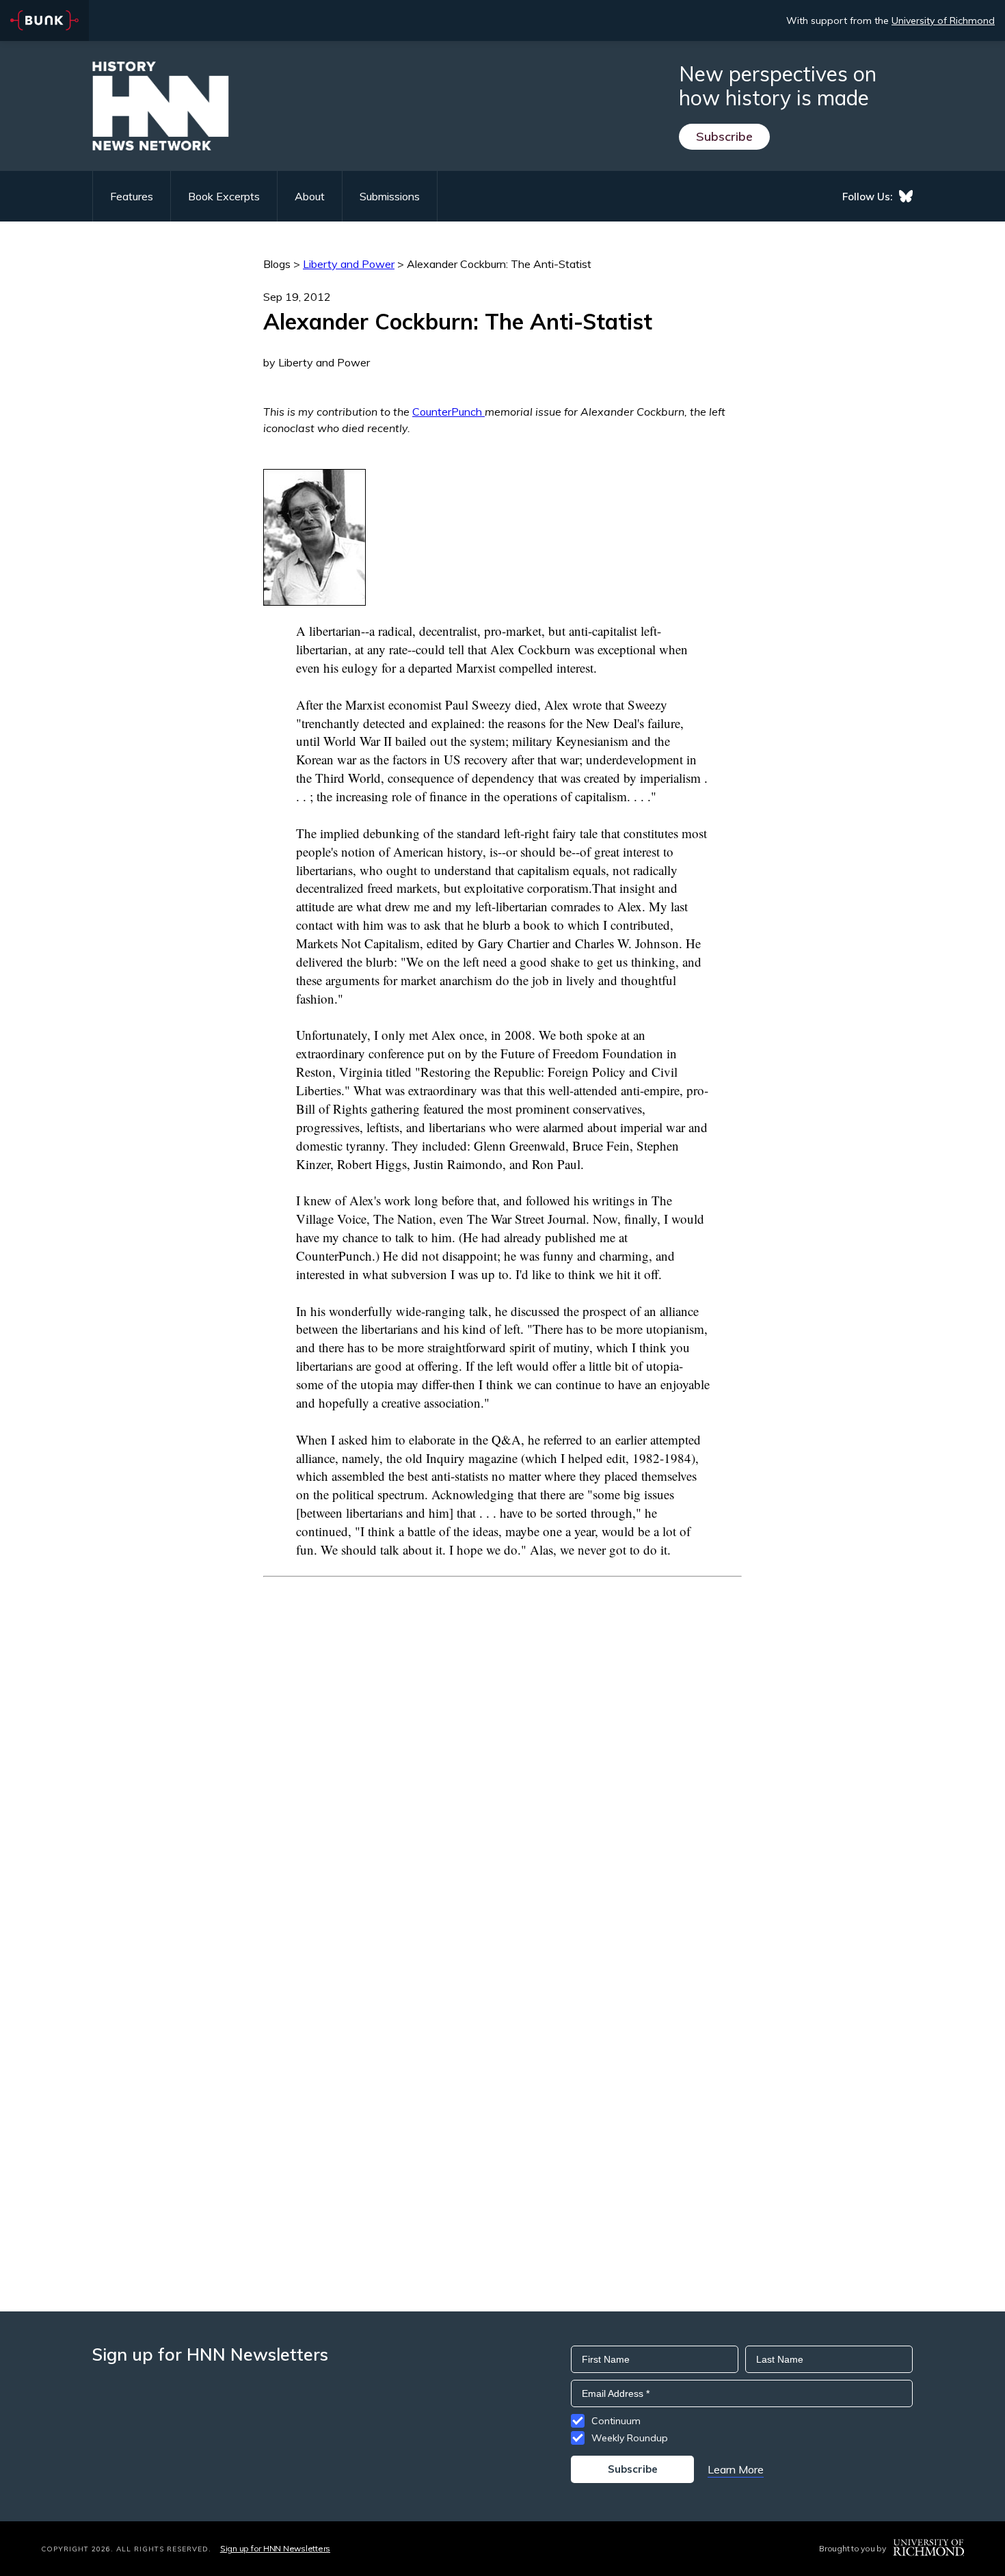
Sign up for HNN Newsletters (275, 2548)
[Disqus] (502, 1748)
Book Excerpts (224, 196)
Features (132, 196)
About (310, 196)
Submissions (390, 196)
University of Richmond (943, 21)
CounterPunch (448, 412)
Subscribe (724, 136)
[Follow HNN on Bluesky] (906, 196)
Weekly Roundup (630, 2438)
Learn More (736, 2469)
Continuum (616, 2421)
